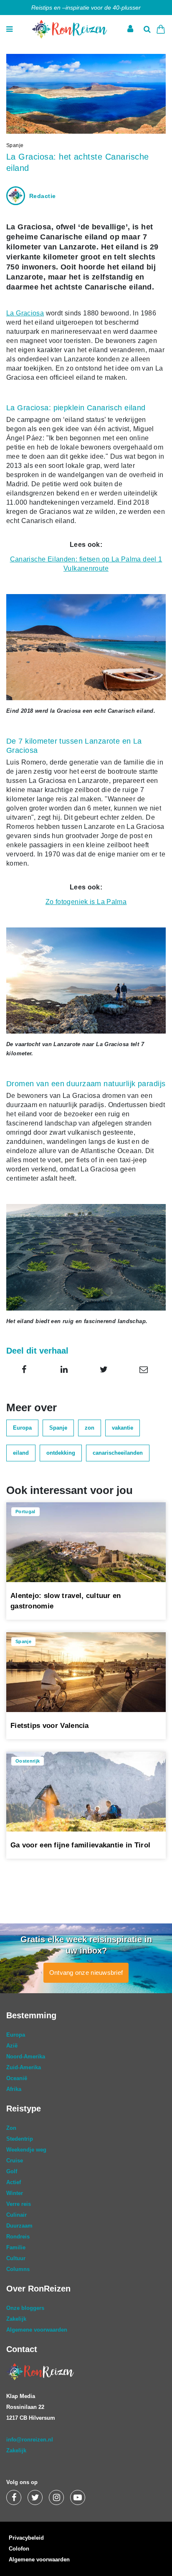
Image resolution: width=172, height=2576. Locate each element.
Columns (18, 2269)
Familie (16, 2247)
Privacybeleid (26, 2538)
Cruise (15, 2161)
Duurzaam (19, 2226)
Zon (11, 2128)
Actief (14, 2182)
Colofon (19, 2549)
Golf (12, 2171)
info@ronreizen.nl (30, 2440)
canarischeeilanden (118, 1453)
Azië (12, 2046)
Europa (22, 1428)
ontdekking (61, 1453)
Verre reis (19, 2204)
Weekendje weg (26, 2150)
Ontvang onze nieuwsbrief (86, 1973)
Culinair (16, 2215)
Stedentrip (20, 2139)
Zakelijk (16, 2319)
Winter (15, 2193)
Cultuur (16, 2258)
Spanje (58, 1428)
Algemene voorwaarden (37, 2330)
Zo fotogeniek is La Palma (86, 902)
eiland (21, 1453)
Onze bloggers (25, 2308)
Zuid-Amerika (24, 2067)
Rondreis (18, 2237)
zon (90, 1428)
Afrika (14, 2089)
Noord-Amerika (26, 2056)
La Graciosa (25, 313)
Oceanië (17, 2078)
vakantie (123, 1428)
